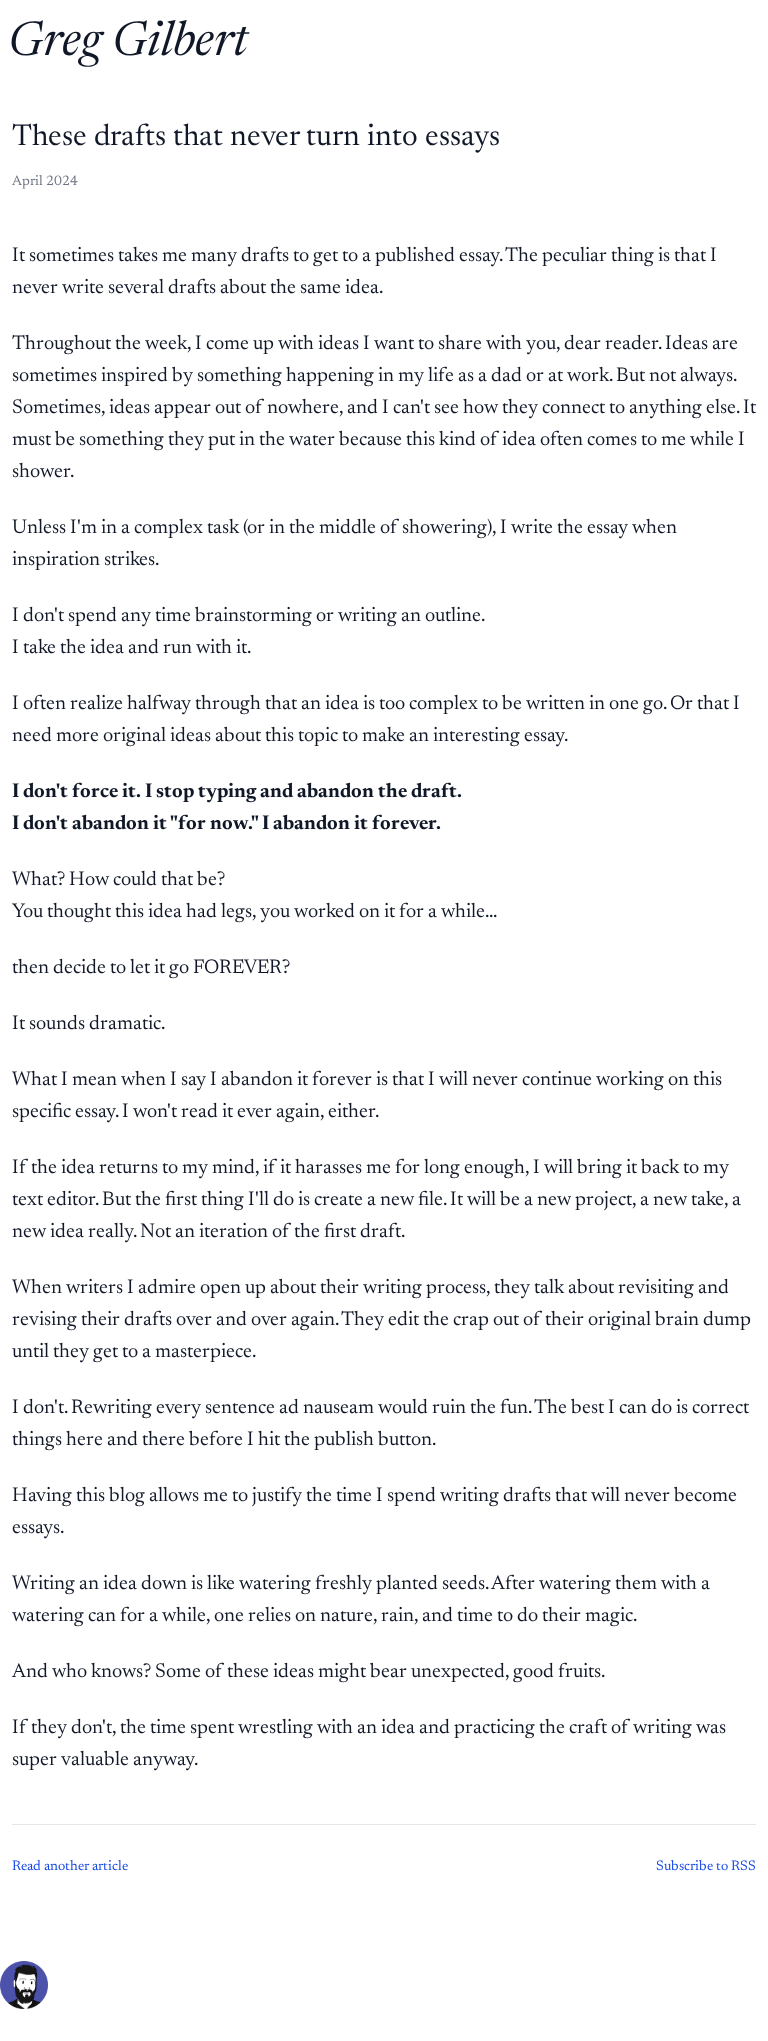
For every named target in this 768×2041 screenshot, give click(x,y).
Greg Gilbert (128, 44)
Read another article (70, 1867)
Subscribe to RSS (706, 1867)
